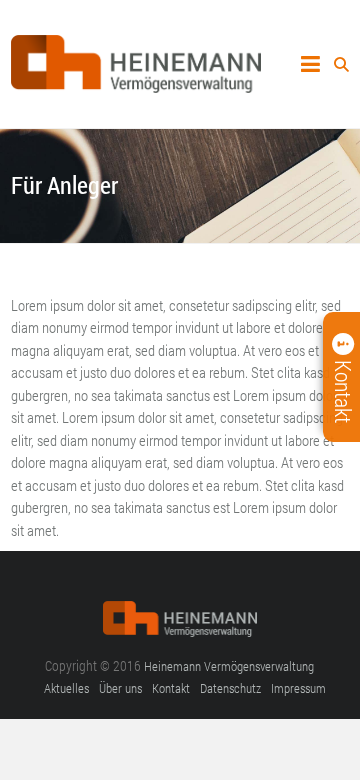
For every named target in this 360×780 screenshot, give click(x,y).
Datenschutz (230, 688)
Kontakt (171, 688)
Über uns (120, 688)
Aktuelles (66, 688)
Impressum (298, 688)
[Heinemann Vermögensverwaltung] (136, 46)
